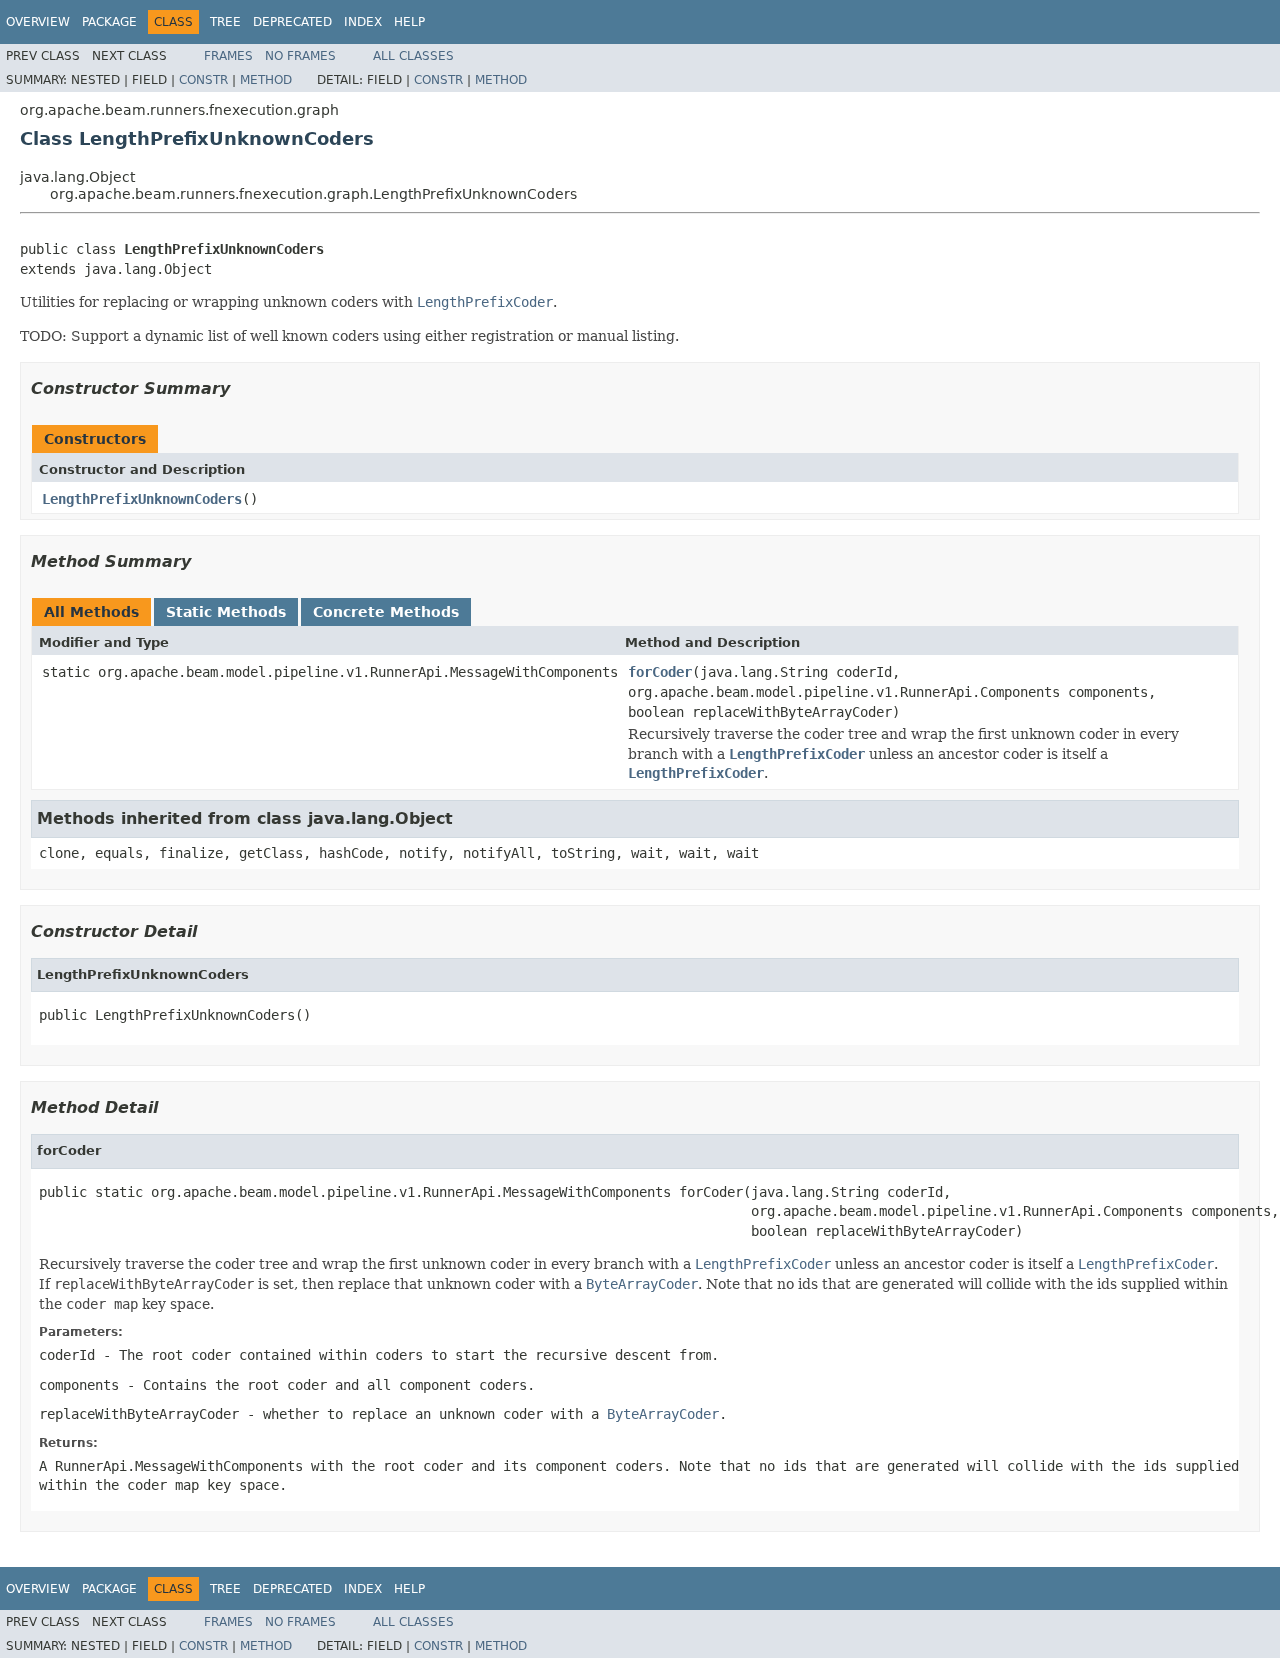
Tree (225, 22)
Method (266, 80)
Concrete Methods (386, 612)
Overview (38, 22)
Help (409, 22)
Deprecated (292, 22)
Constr (203, 80)
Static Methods (226, 612)
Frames (228, 56)
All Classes (413, 56)
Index (363, 22)
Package (109, 22)
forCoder (660, 672)
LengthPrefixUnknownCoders (142, 499)
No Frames (300, 56)
